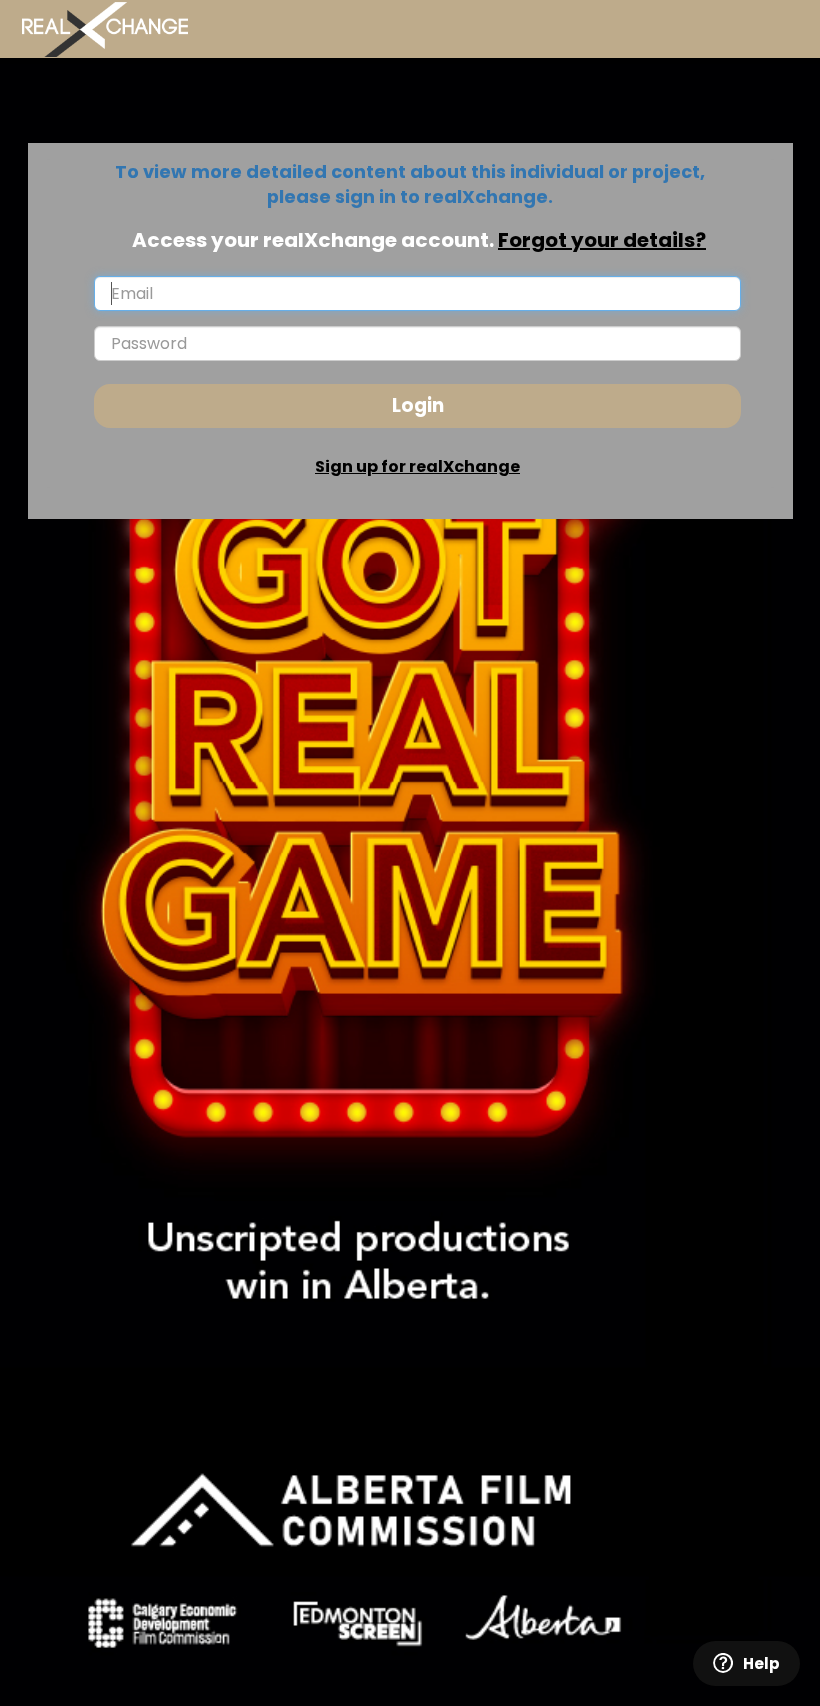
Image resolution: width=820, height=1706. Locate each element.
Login (418, 405)
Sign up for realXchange (417, 466)
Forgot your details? (602, 240)
